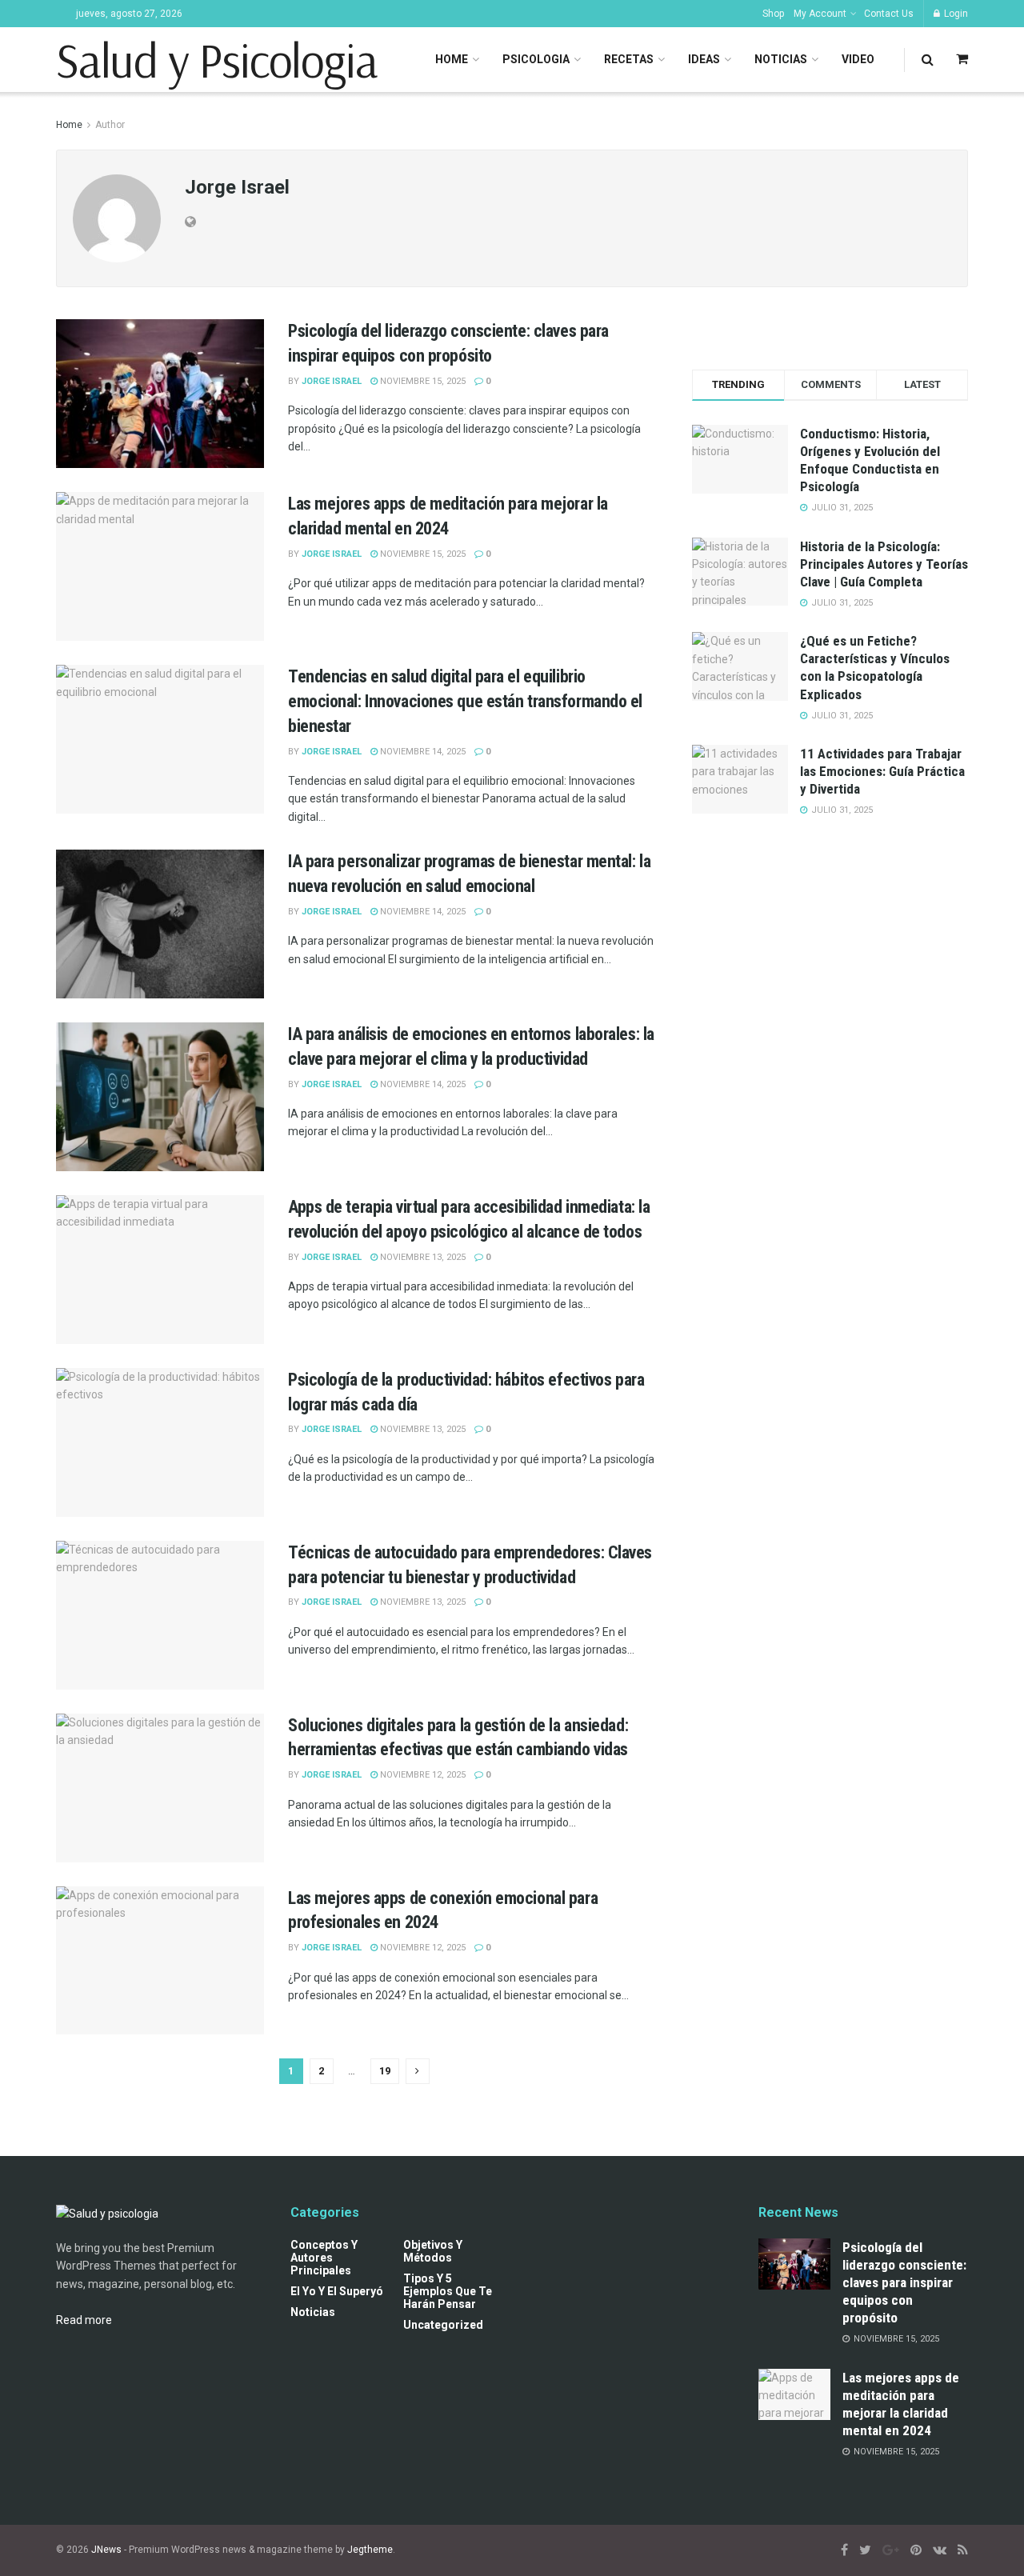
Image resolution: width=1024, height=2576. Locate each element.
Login (955, 14)
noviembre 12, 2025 (422, 1775)
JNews (106, 2550)
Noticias (781, 59)
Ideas (704, 59)
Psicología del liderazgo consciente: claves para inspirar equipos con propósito (904, 2282)
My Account (820, 14)
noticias (313, 2312)
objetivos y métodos (433, 2251)
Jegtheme (370, 2550)
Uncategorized (443, 2325)
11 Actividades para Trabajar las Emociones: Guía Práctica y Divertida (882, 771)
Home (452, 59)
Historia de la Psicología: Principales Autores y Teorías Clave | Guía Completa (884, 564)
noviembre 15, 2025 (422, 381)
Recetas (629, 59)
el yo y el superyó (337, 2291)
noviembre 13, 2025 (422, 1257)
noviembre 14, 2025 (422, 752)
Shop (773, 14)
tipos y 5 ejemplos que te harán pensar (448, 2291)
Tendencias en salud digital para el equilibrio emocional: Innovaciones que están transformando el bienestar (465, 701)
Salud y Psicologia (216, 60)
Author (110, 125)
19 (385, 2071)
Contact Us (889, 14)
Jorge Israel (332, 381)
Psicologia (536, 59)
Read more (84, 2320)
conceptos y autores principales (324, 2258)
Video (858, 59)
